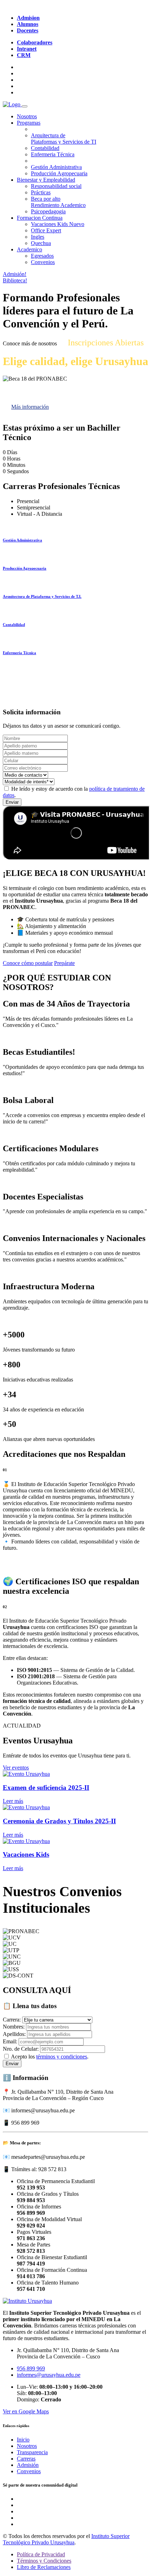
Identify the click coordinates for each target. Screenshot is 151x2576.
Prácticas (41, 192)
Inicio (23, 2440)
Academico (29, 249)
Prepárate (64, 963)
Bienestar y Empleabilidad (46, 180)
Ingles (38, 237)
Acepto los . (50, 2057)
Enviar (12, 802)
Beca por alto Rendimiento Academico (58, 202)
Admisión (28, 2465)
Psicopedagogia (48, 211)
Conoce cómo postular (28, 963)
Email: (10, 2041)
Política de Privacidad (41, 2554)
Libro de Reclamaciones (44, 2567)
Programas (29, 123)
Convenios (43, 262)
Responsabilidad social (56, 186)
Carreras (26, 2459)
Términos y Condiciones (44, 2561)
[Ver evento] (26, 1774)
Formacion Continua (40, 218)
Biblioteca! (15, 280)
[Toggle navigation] (25, 106)
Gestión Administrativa (56, 167)
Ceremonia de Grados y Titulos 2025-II (59, 1821)
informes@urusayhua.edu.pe (49, 2375)
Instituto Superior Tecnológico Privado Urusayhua (66, 2539)
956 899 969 (31, 2368)
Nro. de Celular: (21, 2049)
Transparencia (32, 2452)
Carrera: (12, 2020)
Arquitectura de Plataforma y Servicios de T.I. (42, 596)
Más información (30, 407)
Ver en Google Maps (26, 2411)
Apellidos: (14, 2034)
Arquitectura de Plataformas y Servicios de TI (64, 139)
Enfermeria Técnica (53, 154)
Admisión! (15, 274)
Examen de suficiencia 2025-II (46, 1788)
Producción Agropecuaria (59, 173)
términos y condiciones (62, 2057)
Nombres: (14, 2027)
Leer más (13, 1801)
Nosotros (27, 116)
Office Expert (46, 230)
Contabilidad (45, 148)
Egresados (42, 256)
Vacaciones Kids (58, 224)
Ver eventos (16, 1768)
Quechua (41, 243)
